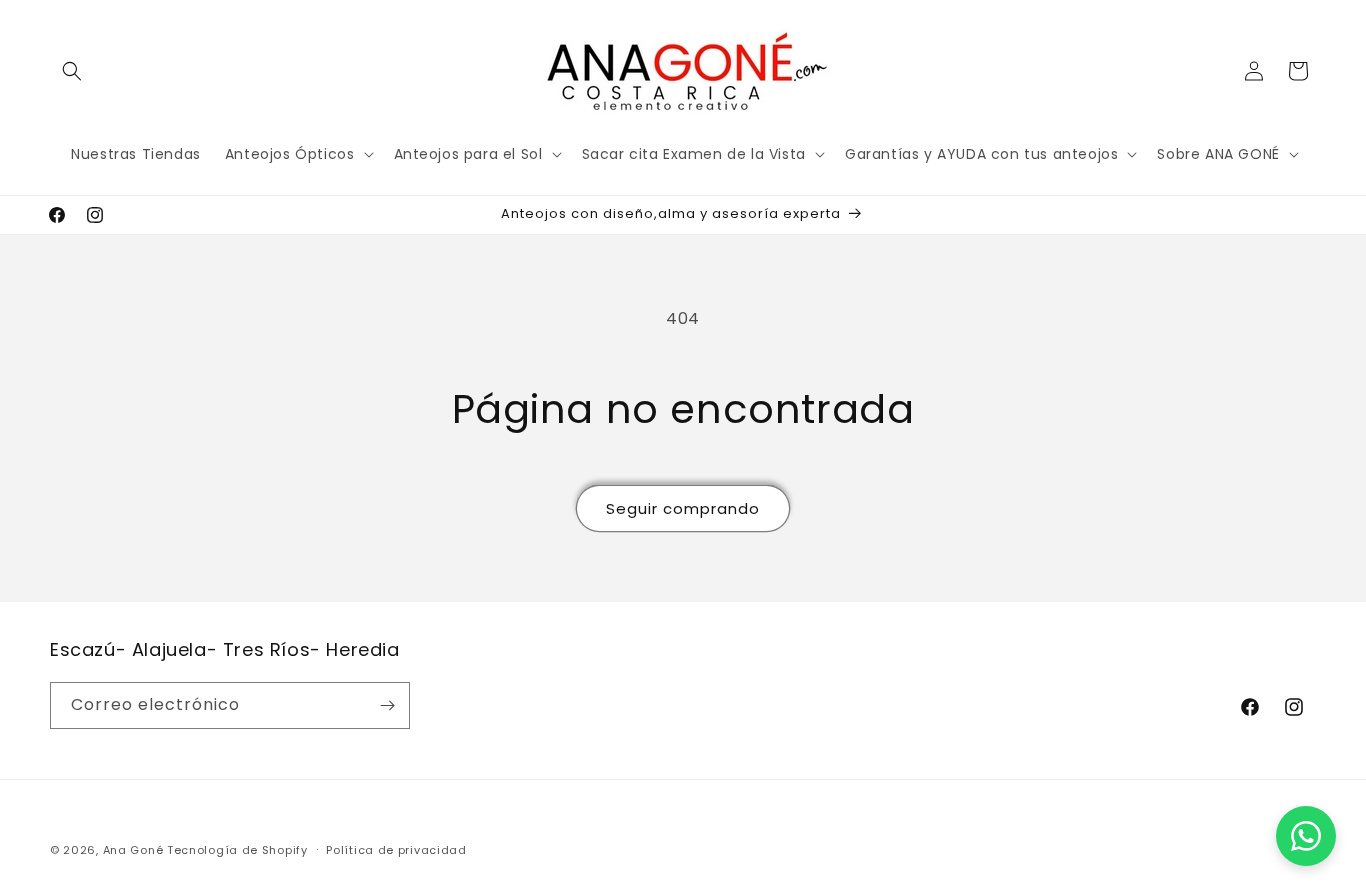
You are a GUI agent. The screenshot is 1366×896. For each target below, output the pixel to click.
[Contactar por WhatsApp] (1306, 836)
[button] (72, 71)
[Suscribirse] (387, 705)
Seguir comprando (683, 508)
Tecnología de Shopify (237, 850)
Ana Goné (133, 850)
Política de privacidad (396, 850)
